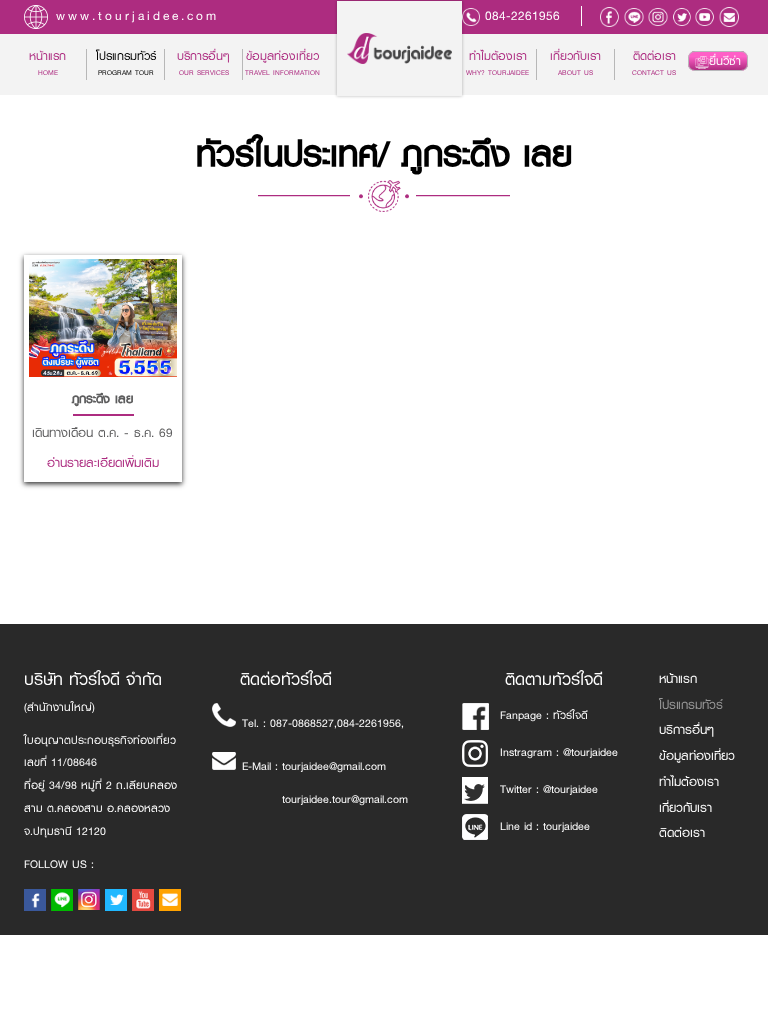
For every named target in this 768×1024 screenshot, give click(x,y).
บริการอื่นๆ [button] (203, 63)
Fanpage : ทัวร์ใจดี (544, 715)
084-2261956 (522, 16)
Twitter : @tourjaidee (549, 789)
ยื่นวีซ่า (725, 61)
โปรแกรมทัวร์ (691, 705)
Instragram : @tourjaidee (559, 752)
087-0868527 (302, 723)
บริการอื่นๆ (686, 730)
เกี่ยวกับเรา (575, 63)
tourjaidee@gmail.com (334, 766)
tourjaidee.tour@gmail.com (345, 799)
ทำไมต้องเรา (497, 63)
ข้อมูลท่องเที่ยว (282, 63)
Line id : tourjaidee (545, 826)
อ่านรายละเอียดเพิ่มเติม (103, 364)
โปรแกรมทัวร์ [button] (126, 63)
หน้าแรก (57, 63)
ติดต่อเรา (654, 63)
